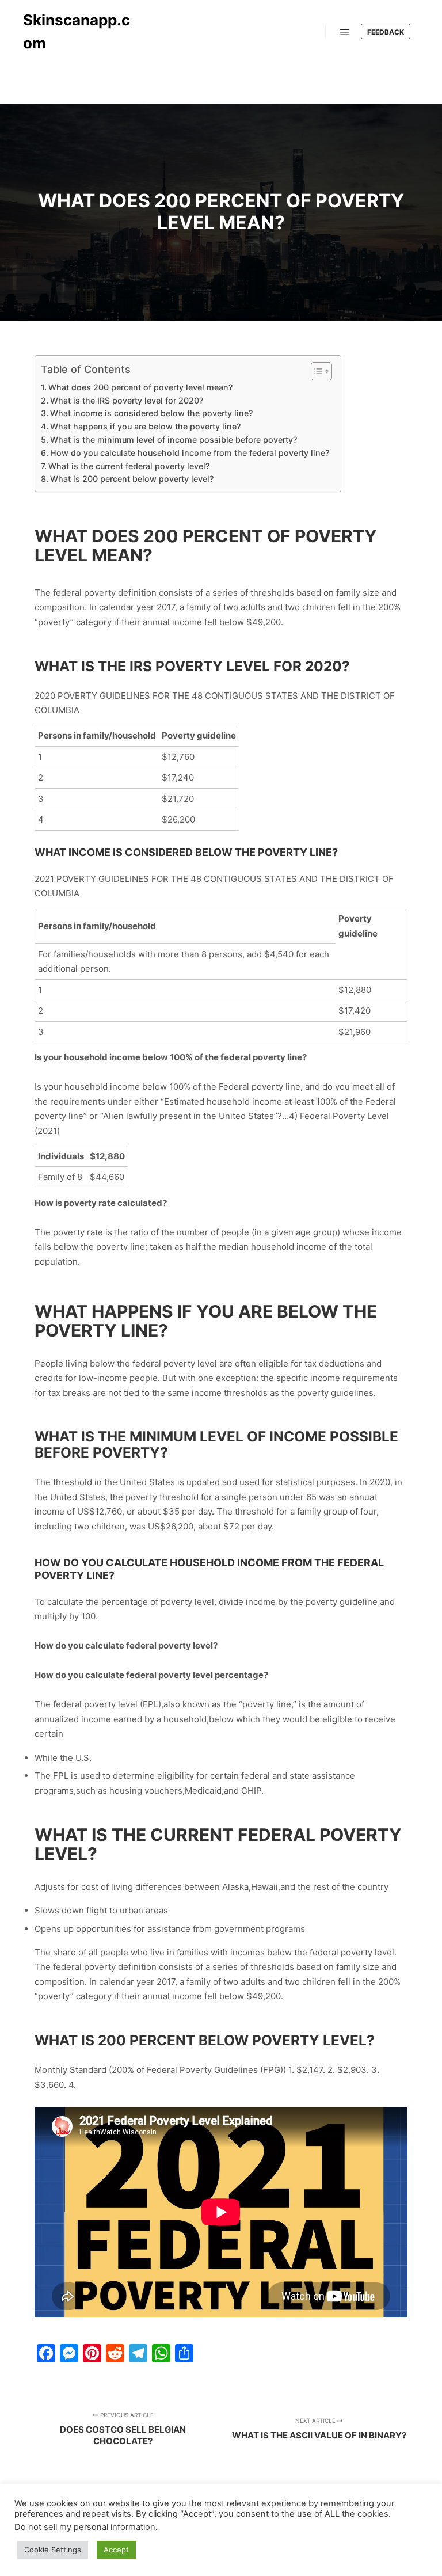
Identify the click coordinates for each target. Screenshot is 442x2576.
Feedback (386, 32)
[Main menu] (345, 32)
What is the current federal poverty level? (129, 466)
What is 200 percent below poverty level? (132, 479)
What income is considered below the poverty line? (151, 413)
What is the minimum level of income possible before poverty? (174, 440)
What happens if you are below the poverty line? (145, 426)
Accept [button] (116, 2550)
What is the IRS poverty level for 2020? (127, 400)
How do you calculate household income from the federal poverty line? (190, 453)
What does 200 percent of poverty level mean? (140, 387)
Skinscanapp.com (77, 31)
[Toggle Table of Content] (316, 371)
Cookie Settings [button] (53, 2550)
